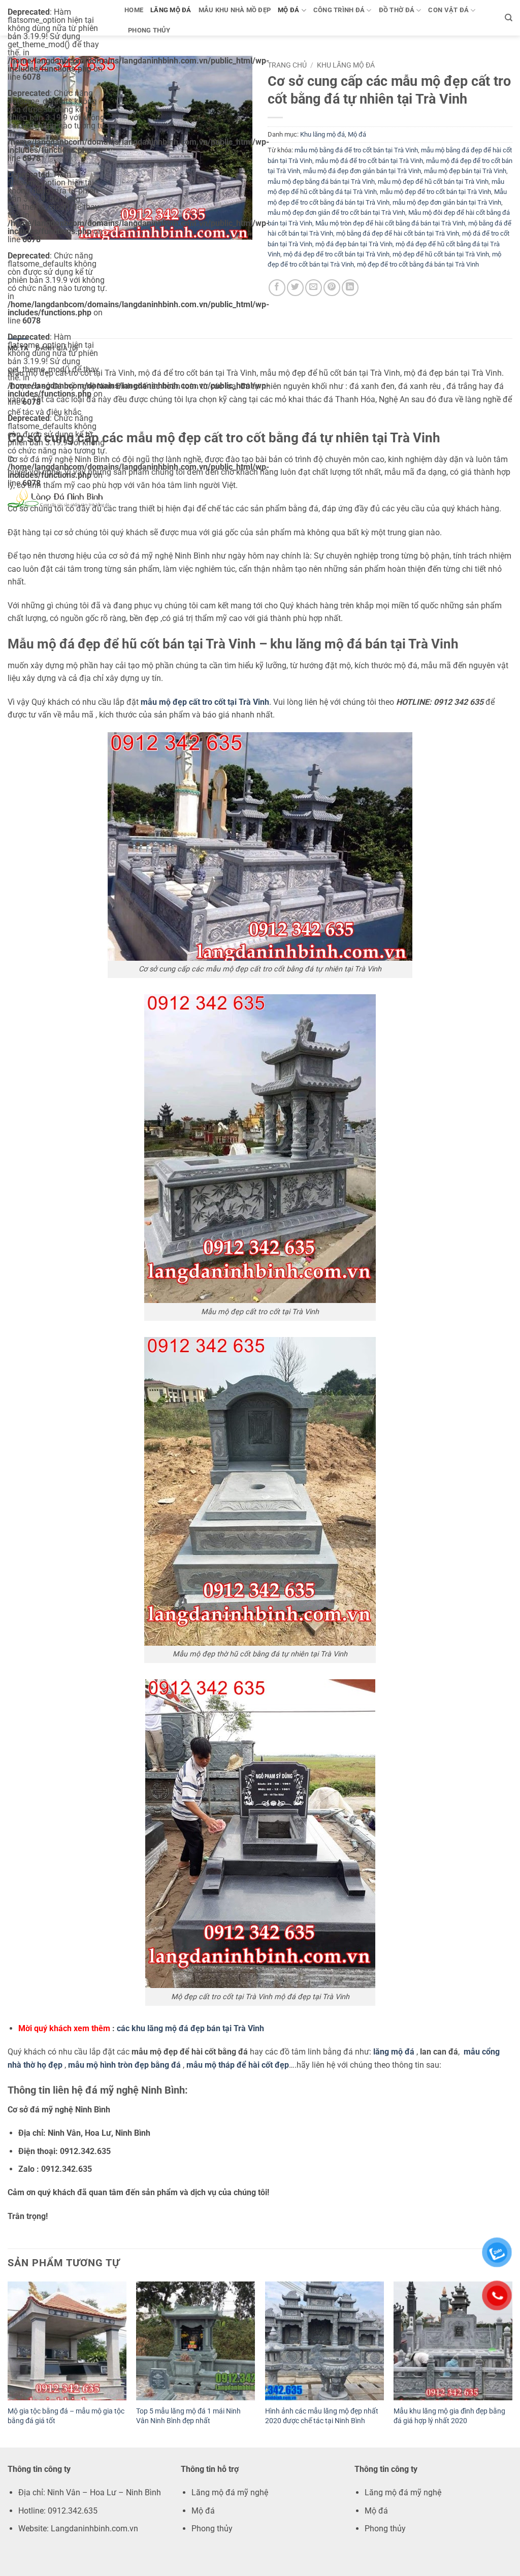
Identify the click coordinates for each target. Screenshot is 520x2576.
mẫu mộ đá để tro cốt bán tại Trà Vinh (369, 161)
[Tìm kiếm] (509, 18)
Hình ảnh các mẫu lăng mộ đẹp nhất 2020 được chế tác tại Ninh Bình (322, 2416)
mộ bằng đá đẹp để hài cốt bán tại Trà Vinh (398, 233)
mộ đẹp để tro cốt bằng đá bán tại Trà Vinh (418, 264)
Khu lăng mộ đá (346, 65)
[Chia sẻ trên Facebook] (277, 288)
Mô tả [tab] (18, 348)
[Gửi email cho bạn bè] (314, 288)
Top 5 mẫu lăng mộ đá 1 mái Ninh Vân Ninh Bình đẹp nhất (188, 2416)
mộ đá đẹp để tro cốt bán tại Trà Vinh (336, 254)
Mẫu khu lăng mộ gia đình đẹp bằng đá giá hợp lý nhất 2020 (449, 2416)
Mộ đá (288, 10)
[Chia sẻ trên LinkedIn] (350, 288)
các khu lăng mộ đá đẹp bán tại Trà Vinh (190, 2028)
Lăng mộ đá (171, 10)
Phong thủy (149, 30)
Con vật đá (448, 10)
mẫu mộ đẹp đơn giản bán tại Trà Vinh (447, 202)
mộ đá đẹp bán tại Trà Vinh (354, 244)
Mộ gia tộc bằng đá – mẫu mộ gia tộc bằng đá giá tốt (66, 2416)
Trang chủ (287, 65)
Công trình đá (339, 10)
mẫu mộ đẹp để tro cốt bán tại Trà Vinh (435, 192)
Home (134, 10)
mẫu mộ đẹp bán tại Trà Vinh (465, 171)
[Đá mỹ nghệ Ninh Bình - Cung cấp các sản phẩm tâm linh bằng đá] (58, 497)
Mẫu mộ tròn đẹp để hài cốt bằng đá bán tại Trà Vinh (390, 223)
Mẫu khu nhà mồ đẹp (235, 10)
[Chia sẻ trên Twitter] (295, 288)
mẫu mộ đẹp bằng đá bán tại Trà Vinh (321, 182)
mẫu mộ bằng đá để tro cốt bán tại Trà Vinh (356, 150)
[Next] (512, 2363)
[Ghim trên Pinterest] (332, 288)
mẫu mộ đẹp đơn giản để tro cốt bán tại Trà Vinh (336, 213)
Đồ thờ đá (397, 10)
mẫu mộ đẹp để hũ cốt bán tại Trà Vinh (433, 182)
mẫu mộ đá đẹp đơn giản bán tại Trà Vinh (362, 171)
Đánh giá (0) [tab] (57, 348)
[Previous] (8, 2363)
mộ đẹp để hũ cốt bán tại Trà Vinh (441, 254)
